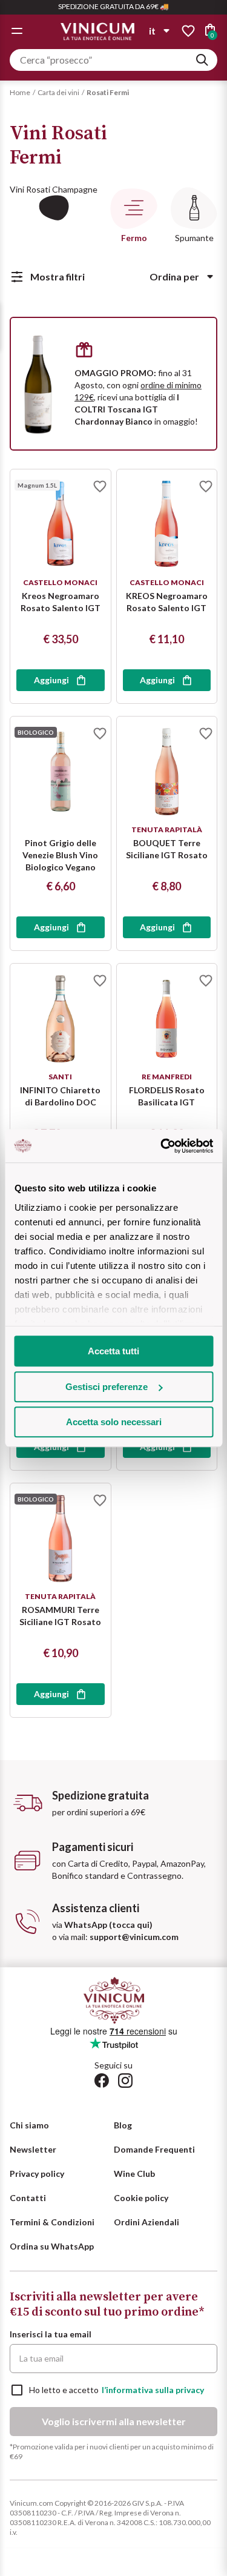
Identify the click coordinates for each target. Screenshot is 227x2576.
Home (20, 92)
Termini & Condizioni (52, 2222)
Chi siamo (29, 2125)
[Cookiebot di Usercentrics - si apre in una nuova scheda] (162, 1146)
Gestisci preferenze (107, 1387)
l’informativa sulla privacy (153, 2390)
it (152, 31)
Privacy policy (37, 2174)
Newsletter (33, 2149)
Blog (123, 2125)
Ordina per (174, 276)
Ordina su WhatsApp (52, 2246)
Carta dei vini (58, 92)
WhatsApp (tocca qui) (108, 1925)
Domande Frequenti (154, 2149)
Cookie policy (141, 2198)
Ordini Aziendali (146, 2222)
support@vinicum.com (134, 1937)
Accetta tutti (113, 1351)
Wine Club (134, 2174)
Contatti (28, 2198)
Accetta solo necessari (114, 1422)
